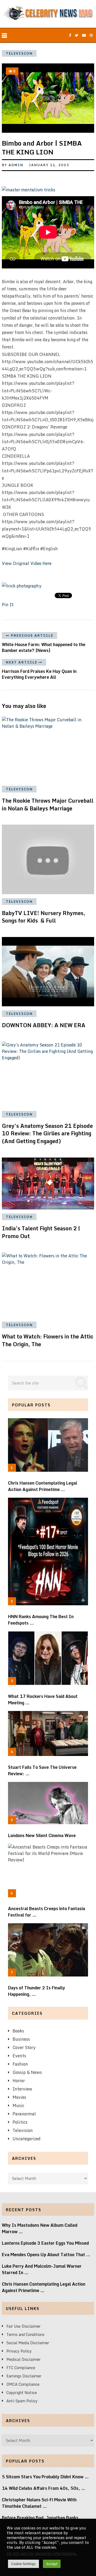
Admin (16, 165)
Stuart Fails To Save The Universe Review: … (42, 1770)
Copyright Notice (22, 2393)
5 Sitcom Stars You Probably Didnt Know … (45, 2477)
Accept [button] (52, 2564)
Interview (22, 2089)
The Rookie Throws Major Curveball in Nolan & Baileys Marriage (48, 805)
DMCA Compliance (23, 2384)
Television (19, 53)
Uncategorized (27, 2139)
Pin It (8, 605)
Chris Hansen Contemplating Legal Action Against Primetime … (43, 1486)
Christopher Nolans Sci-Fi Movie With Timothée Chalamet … (39, 2503)
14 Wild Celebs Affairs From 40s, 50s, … (44, 2488)
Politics (20, 2122)
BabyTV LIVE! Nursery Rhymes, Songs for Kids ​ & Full (44, 917)
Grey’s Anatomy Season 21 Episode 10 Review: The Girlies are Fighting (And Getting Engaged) (47, 1134)
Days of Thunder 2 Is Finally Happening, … (37, 1991)
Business (21, 2039)
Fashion (20, 2064)
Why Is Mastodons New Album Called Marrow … (40, 2228)
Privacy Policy (19, 2351)
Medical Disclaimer (23, 2359)
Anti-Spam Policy (22, 2401)
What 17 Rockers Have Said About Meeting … (43, 1699)
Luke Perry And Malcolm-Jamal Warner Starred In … (42, 2269)
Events (19, 2056)
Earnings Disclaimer (24, 2376)
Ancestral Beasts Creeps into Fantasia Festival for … (47, 1912)
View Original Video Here (27, 563)
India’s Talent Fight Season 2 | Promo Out (41, 1232)
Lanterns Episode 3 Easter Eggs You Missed (45, 2243)
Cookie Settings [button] (23, 2564)
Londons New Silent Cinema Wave (42, 1835)
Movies (19, 2097)
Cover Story (24, 2047)
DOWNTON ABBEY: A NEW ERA (44, 1025)
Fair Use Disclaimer (23, 2326)
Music (18, 2105)
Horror (19, 2081)
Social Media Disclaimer (28, 2343)
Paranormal (24, 2114)
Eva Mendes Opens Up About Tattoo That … (46, 2255)
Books (18, 2031)
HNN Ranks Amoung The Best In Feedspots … (41, 1620)
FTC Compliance (21, 2368)
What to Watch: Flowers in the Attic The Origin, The (48, 1340)
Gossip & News (27, 2072)
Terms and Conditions (25, 2334)
